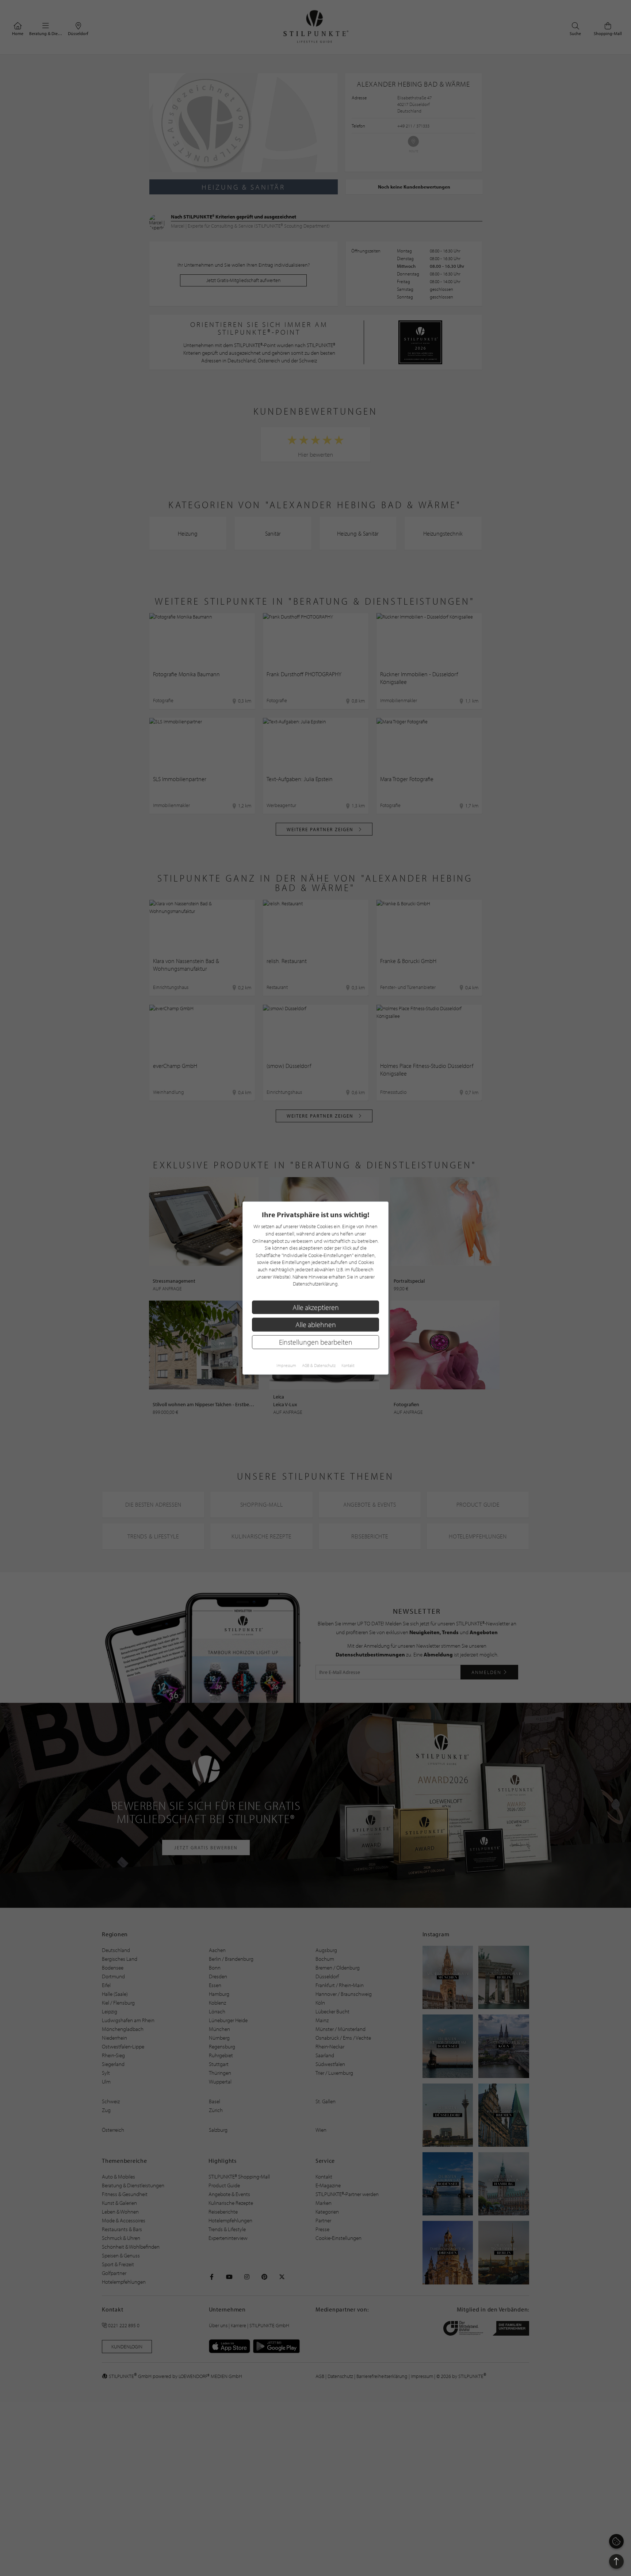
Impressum (286, 1365)
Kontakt (348, 1365)
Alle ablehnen (316, 1325)
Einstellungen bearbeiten (316, 1342)
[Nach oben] (616, 2561)
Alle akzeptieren (316, 1307)
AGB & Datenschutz (319, 1365)
